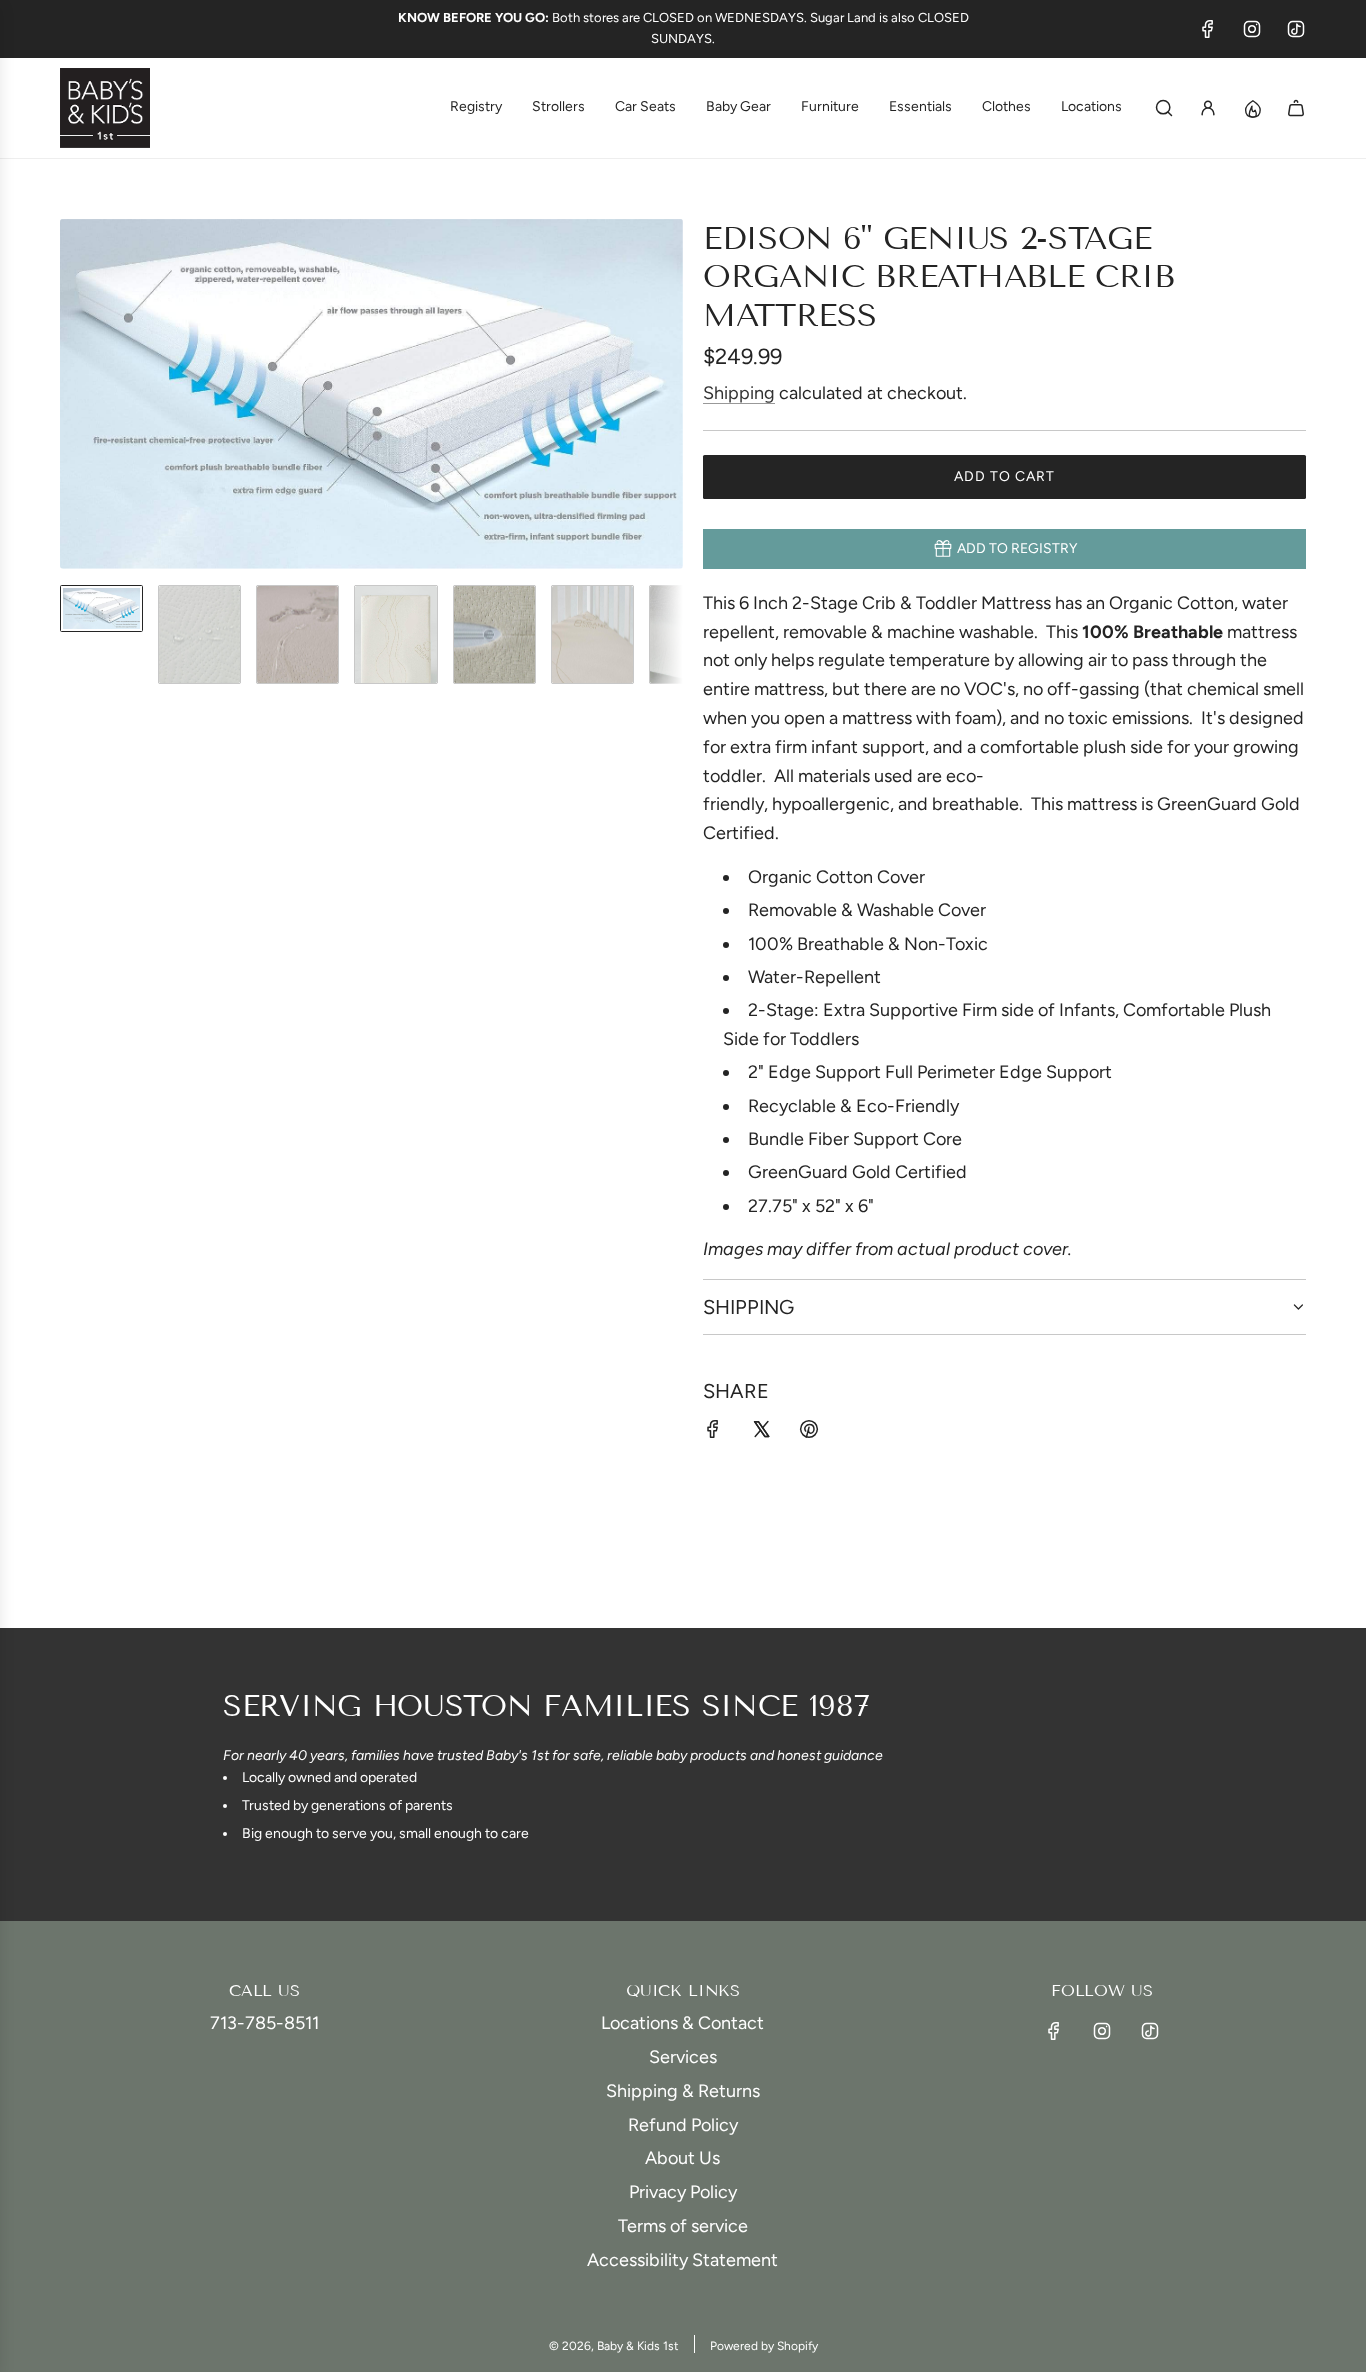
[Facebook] (1208, 29)
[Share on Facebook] (713, 1433)
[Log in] (1208, 108)
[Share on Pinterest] (809, 1433)
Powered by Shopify (764, 2346)
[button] (76, 394)
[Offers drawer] (1252, 108)
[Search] (1164, 108)
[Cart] (1296, 108)
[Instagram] (1252, 29)
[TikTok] (1296, 29)
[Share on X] (761, 1433)
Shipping (739, 393)
